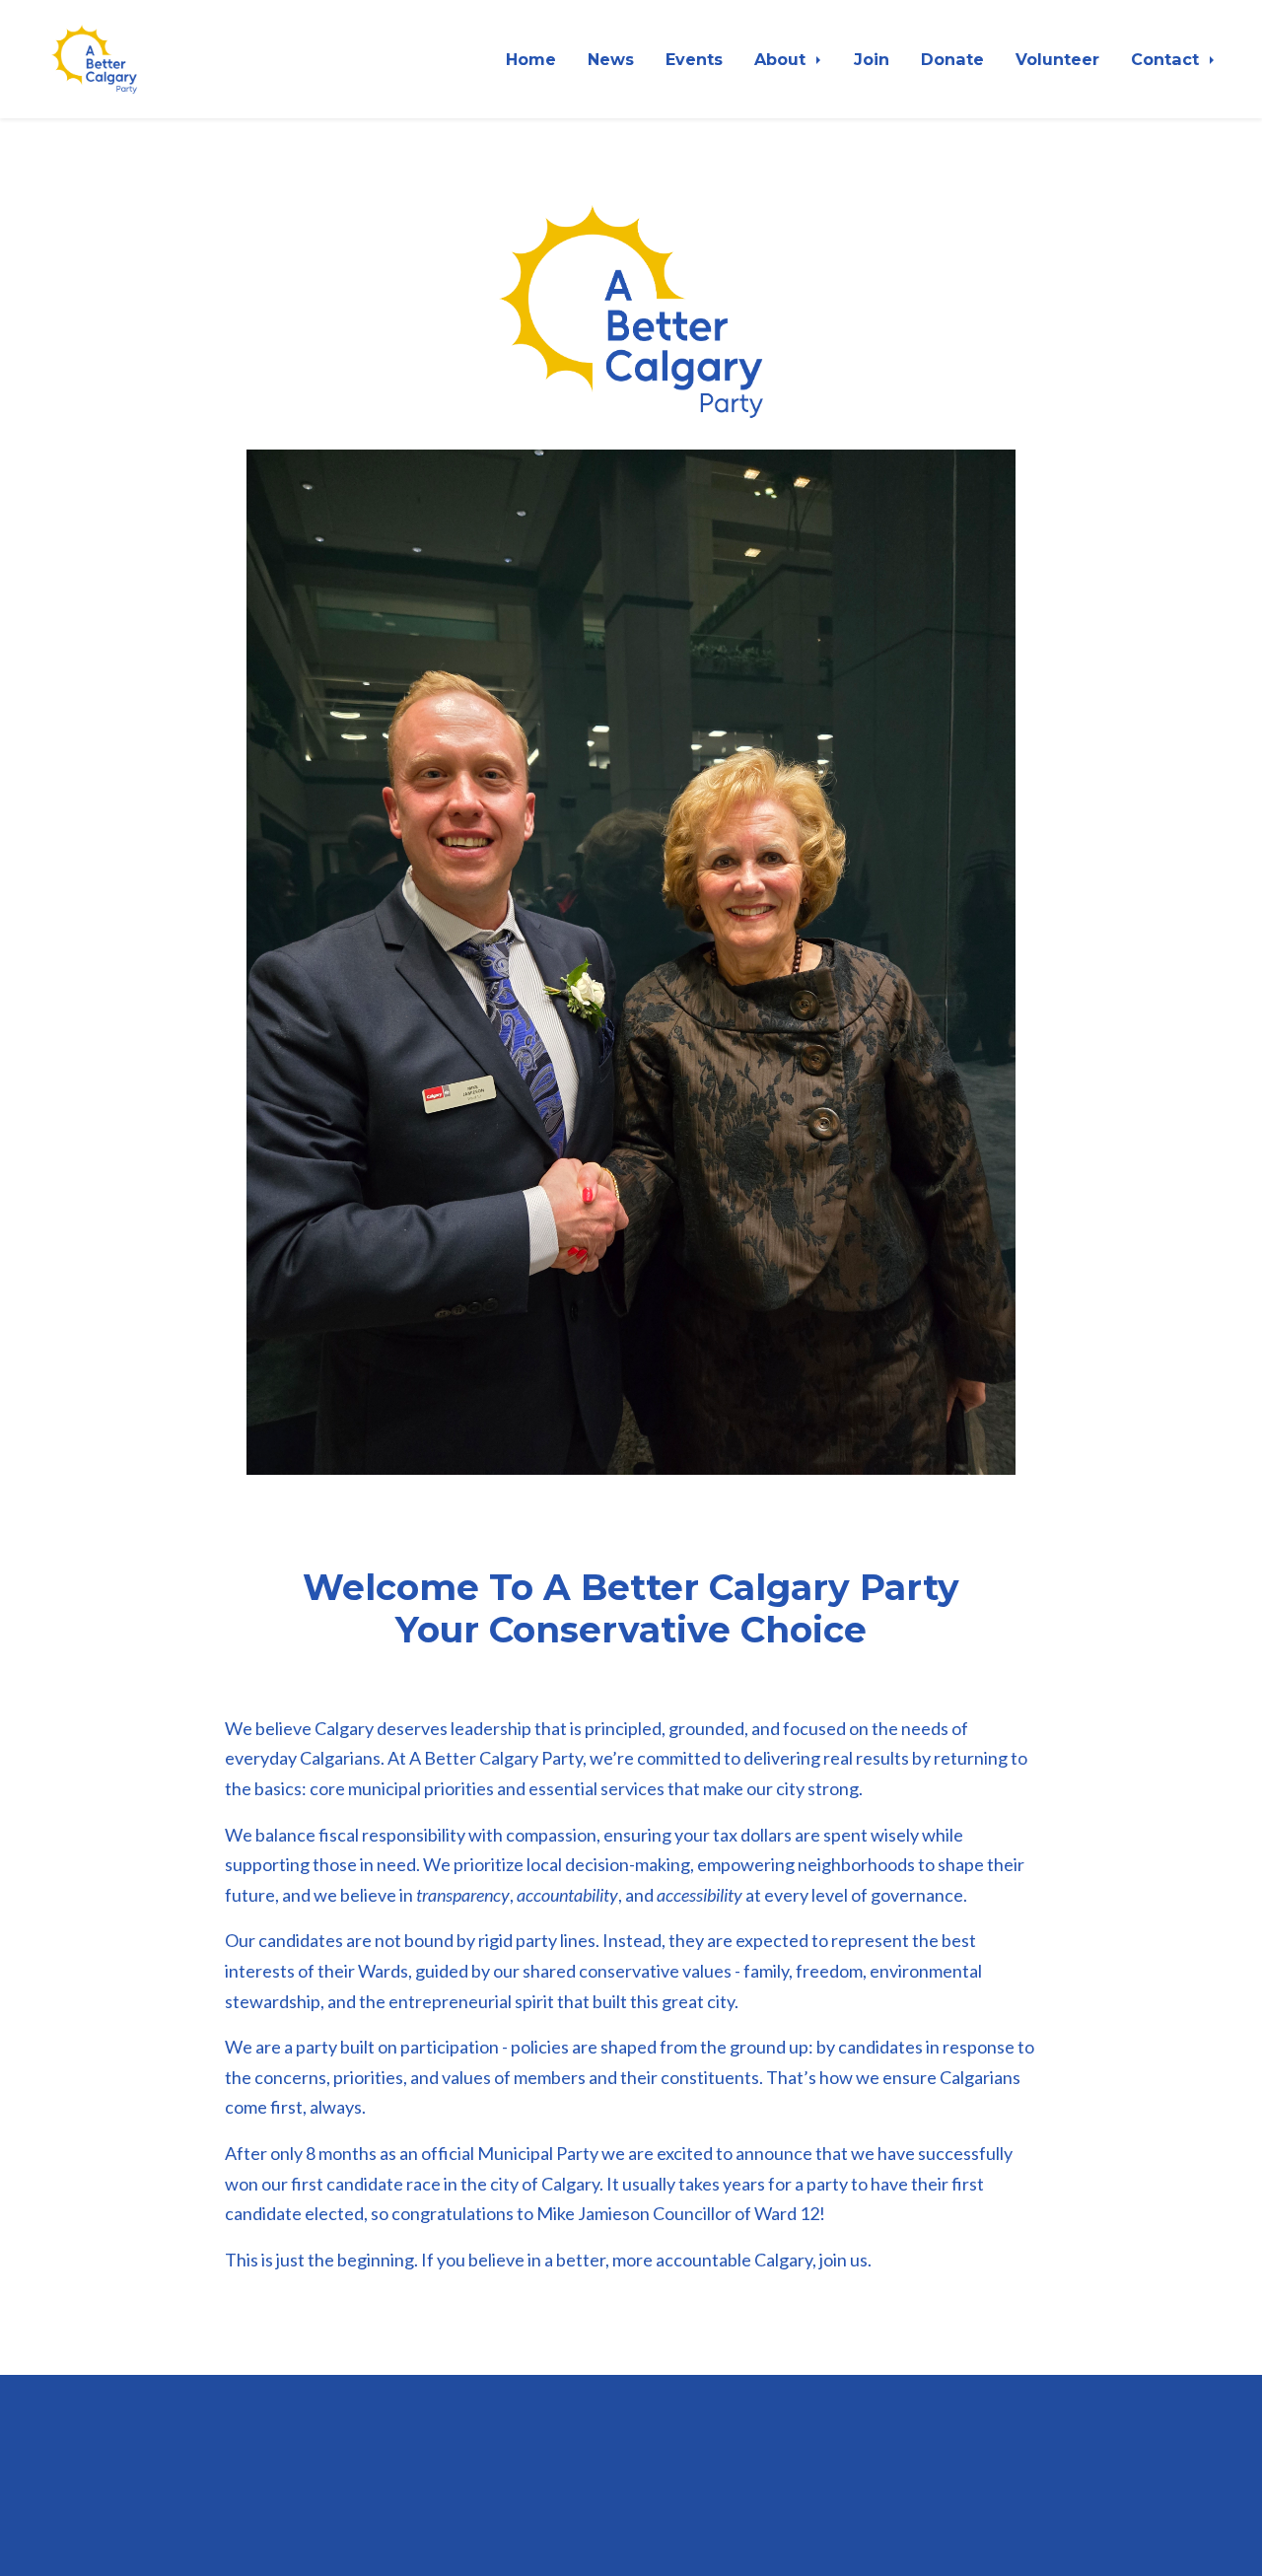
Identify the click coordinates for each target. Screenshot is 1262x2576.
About (782, 59)
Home (531, 59)
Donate (952, 59)
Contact (1167, 59)
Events (694, 59)
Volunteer (1057, 59)
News (611, 59)
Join (872, 59)
